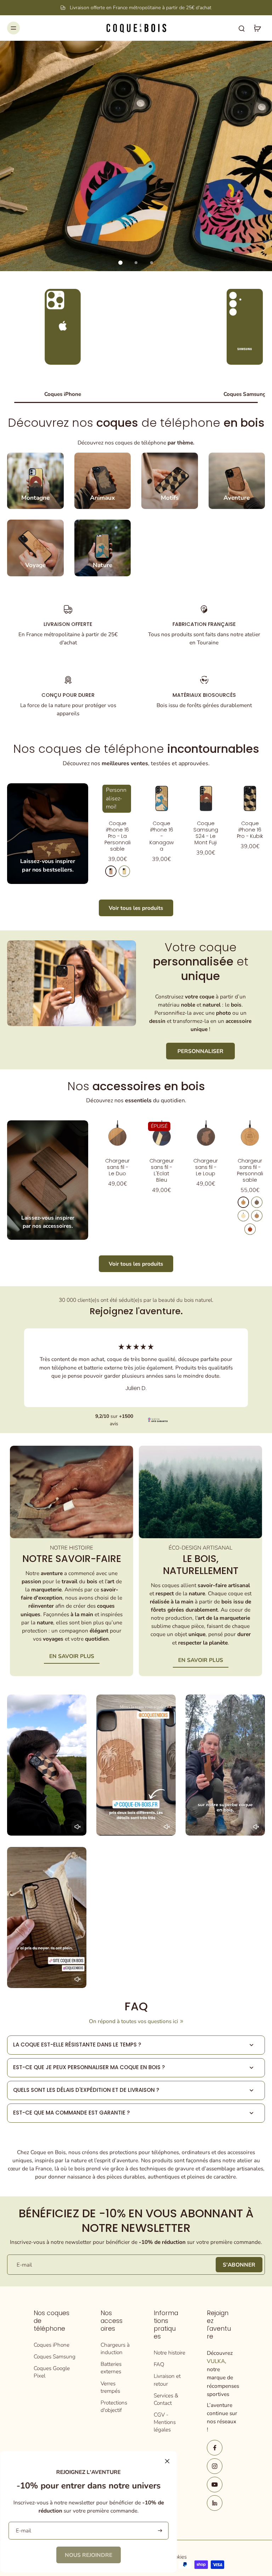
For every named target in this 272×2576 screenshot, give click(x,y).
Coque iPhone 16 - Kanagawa (162, 836)
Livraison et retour (167, 2380)
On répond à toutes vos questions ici (134, 2021)
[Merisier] (111, 871)
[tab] (120, 263)
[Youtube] (215, 2485)
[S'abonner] (159, 2531)
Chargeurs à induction (115, 2348)
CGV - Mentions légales (165, 2422)
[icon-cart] (257, 28)
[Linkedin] (215, 2503)
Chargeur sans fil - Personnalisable (250, 1170)
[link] (89, 2555)
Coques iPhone (52, 2345)
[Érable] (124, 871)
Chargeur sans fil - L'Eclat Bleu (162, 1170)
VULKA (216, 2361)
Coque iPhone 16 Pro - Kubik (250, 830)
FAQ (159, 2364)
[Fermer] (167, 2461)
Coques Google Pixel (52, 2372)
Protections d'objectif (114, 2406)
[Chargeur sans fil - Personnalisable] (250, 1135)
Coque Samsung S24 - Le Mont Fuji (206, 833)
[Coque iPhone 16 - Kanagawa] (162, 798)
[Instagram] (215, 2466)
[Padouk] (250, 1229)
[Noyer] (257, 1202)
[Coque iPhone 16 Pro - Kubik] (250, 798)
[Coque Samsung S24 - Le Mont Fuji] (206, 798)
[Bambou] (243, 1216)
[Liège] (257, 1216)
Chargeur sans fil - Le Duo (117, 1167)
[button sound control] (78, 1827)
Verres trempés (110, 2387)
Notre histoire (169, 2353)
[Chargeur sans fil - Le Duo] (117, 1135)
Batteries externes (111, 2368)
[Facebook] (215, 2448)
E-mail (24, 2265)
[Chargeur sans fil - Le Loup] (206, 1135)
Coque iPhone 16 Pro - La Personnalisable (118, 836)
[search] (242, 28)
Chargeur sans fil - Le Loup (206, 1167)
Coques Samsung (55, 2356)
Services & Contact (166, 2399)
